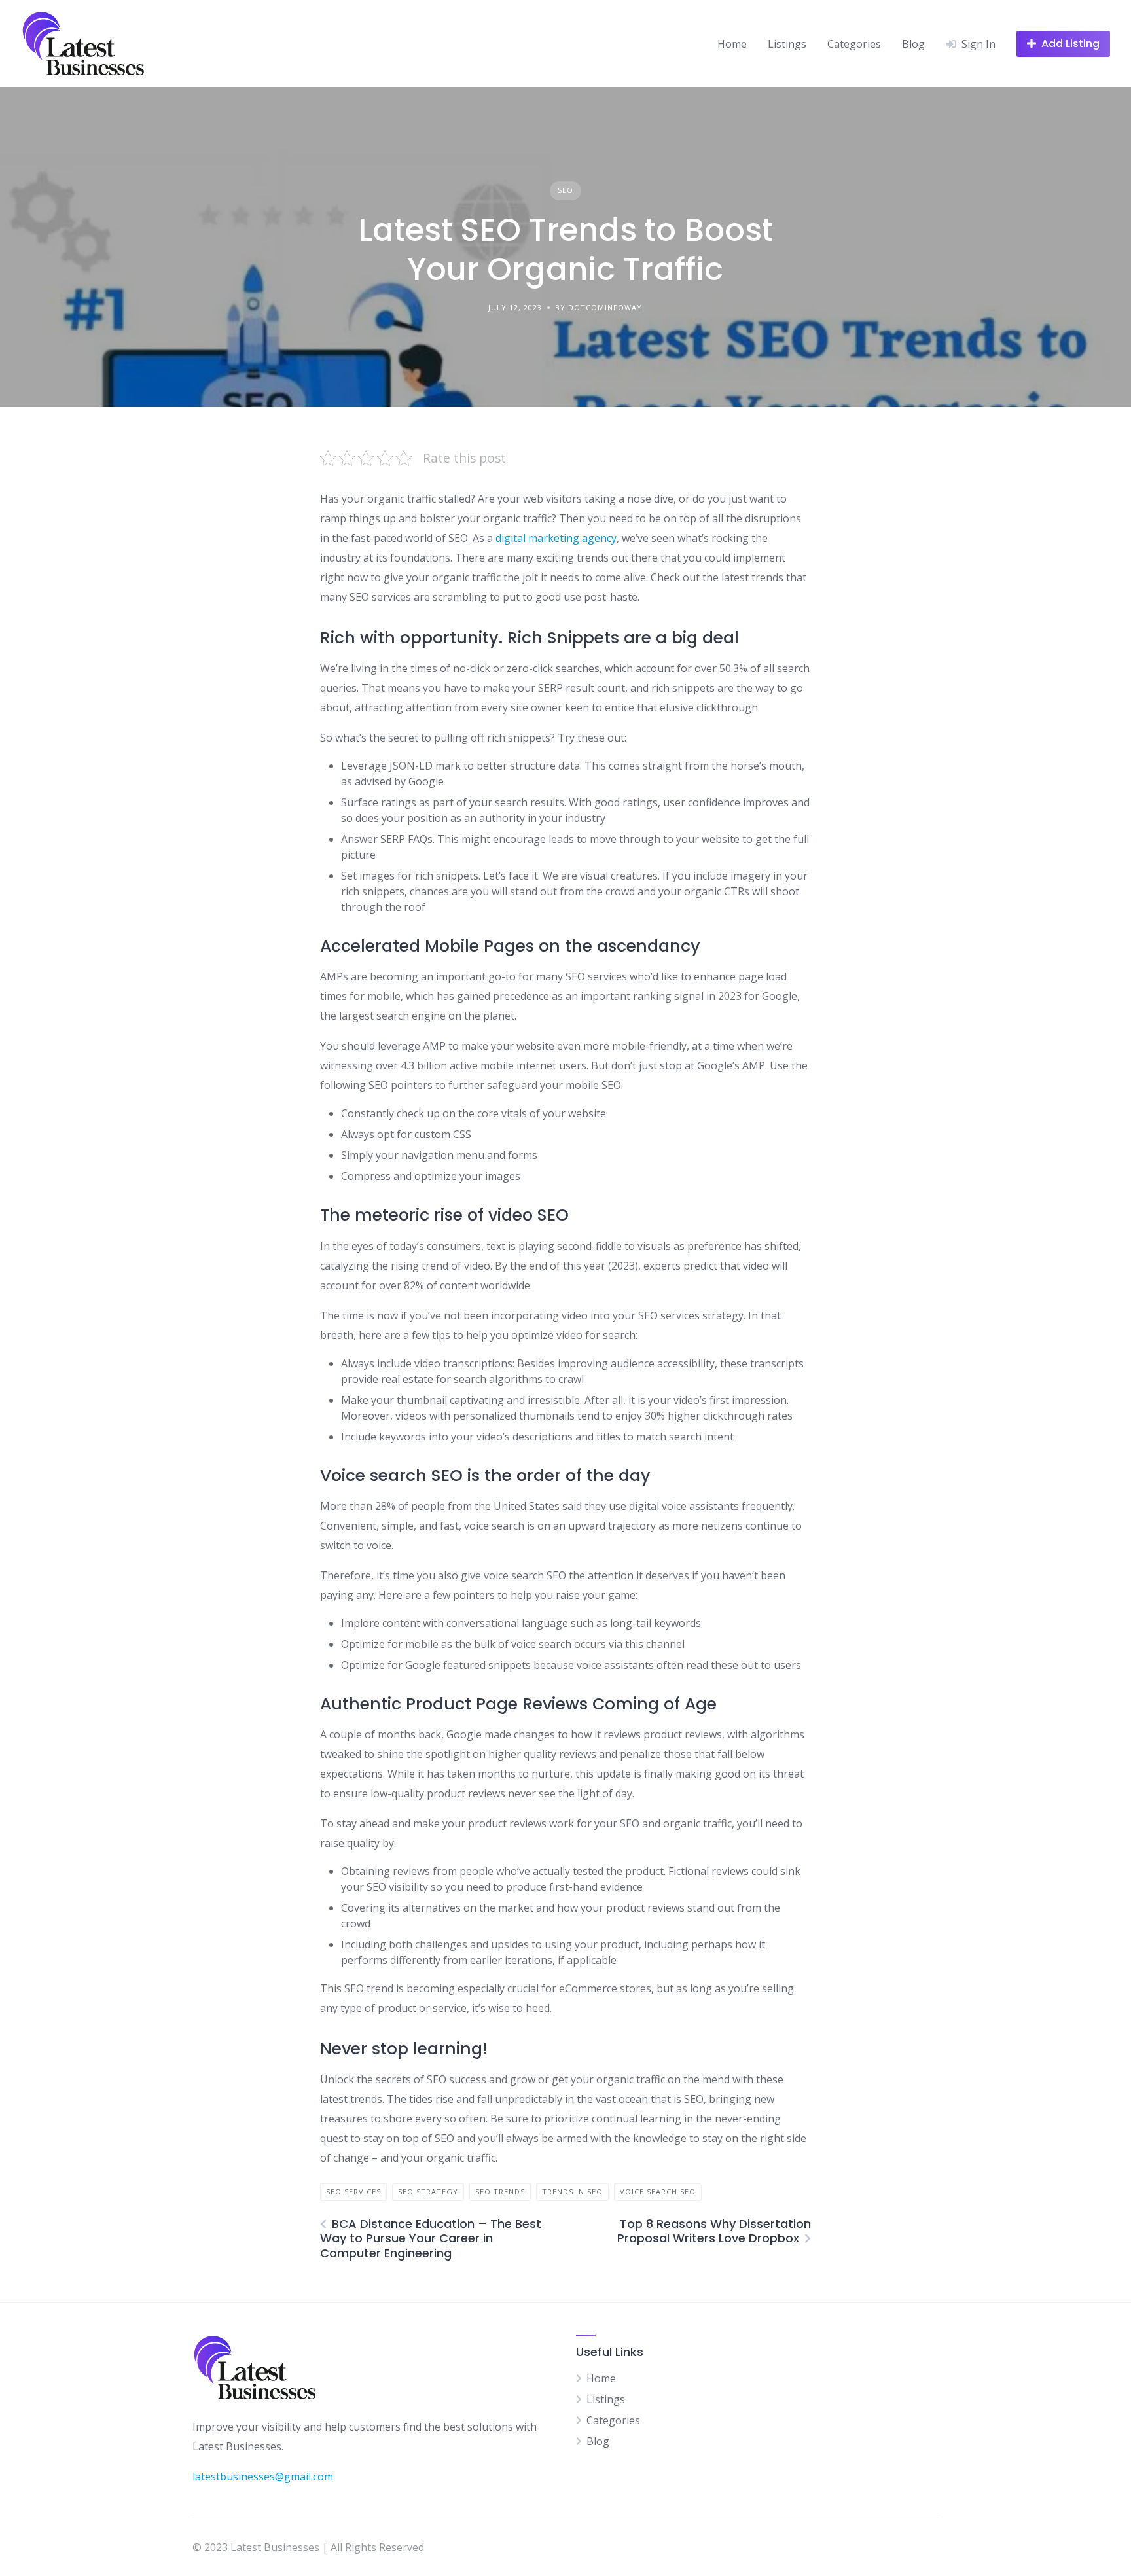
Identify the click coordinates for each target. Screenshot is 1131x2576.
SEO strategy (428, 2191)
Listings (787, 44)
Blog (913, 44)
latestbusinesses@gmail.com (263, 2477)
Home (732, 44)
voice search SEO (658, 2191)
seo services (353, 2191)
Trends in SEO (572, 2191)
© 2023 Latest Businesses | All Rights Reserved (308, 2547)
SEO (565, 190)
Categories (854, 44)
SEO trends (500, 2191)
